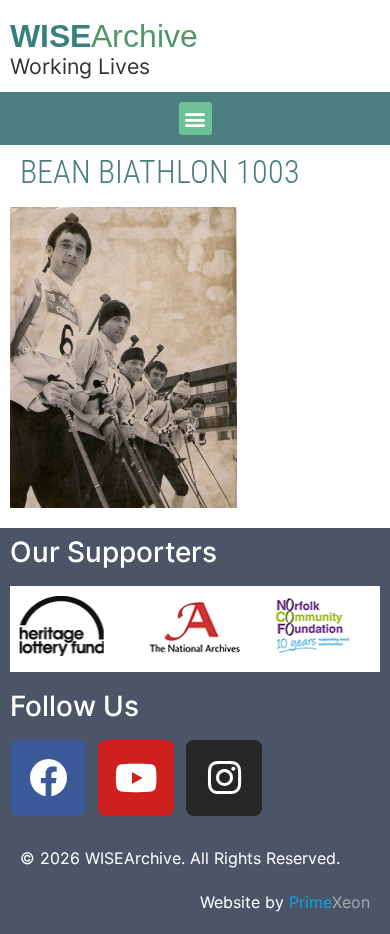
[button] (195, 118)
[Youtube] (136, 778)
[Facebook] (48, 778)
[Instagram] (224, 778)
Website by (285, 902)
